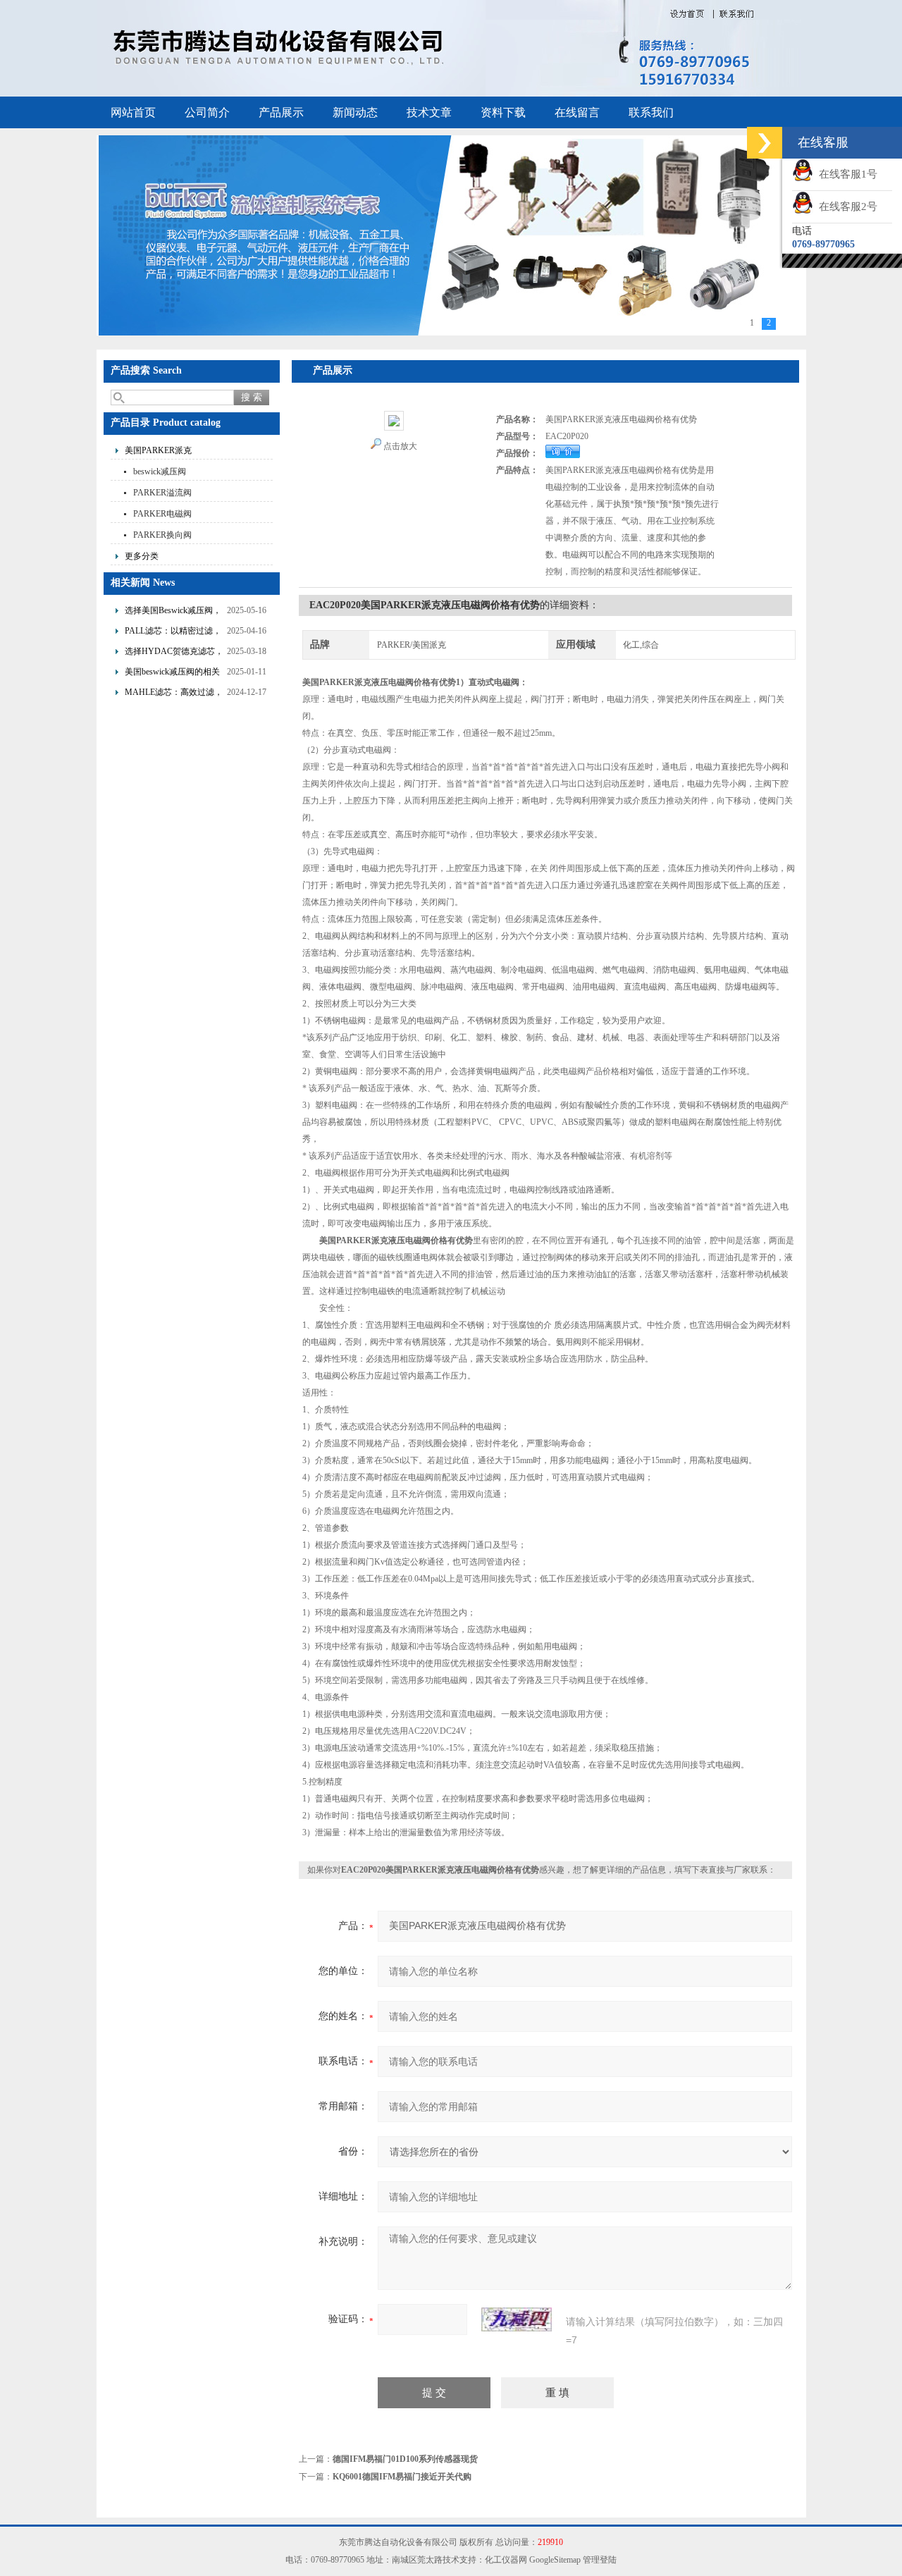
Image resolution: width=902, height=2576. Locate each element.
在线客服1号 (845, 174)
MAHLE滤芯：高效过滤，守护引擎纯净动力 (174, 694)
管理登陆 (600, 2560)
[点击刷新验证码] (517, 2319)
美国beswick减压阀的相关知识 (172, 673)
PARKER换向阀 (162, 535)
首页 (326, 392)
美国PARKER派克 (158, 450)
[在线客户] (765, 143)
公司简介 (207, 112)
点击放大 (400, 446)
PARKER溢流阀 (162, 493)
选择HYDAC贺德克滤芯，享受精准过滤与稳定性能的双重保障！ (174, 653)
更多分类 (142, 556)
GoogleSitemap (555, 2560)
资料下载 (503, 112)
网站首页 (133, 112)
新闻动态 (355, 112)
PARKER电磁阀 (162, 514)
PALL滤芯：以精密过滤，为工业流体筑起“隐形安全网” (173, 633)
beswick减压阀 (160, 472)
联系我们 (651, 112)
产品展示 (281, 112)
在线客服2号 (845, 207)
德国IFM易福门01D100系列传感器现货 (405, 2459)
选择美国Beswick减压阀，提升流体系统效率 (173, 612)
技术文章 (429, 112)
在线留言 (577, 112)
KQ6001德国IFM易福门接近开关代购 (402, 2477)
